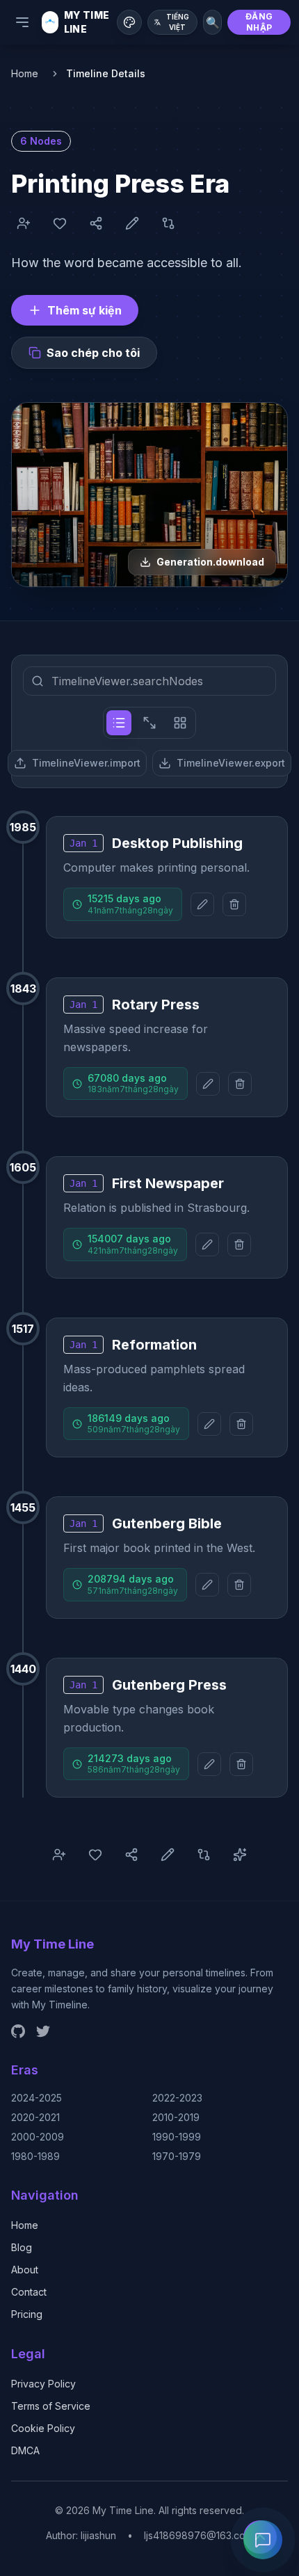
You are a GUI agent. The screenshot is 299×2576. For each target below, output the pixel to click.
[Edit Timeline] (132, 223)
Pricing (27, 2314)
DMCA (25, 2450)
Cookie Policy (43, 2428)
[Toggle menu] (22, 22)
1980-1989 (35, 2156)
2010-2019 (176, 2117)
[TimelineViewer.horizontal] (149, 723)
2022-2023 (177, 2098)
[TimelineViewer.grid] (180, 723)
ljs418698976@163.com (199, 2535)
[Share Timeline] (96, 223)
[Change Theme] (129, 22)
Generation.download (210, 562)
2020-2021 (35, 2117)
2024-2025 (37, 2098)
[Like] (60, 223)
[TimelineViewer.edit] (202, 904)
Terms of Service (51, 2406)
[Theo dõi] (24, 223)
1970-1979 (177, 2156)
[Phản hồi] (263, 2540)
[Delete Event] (234, 904)
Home (25, 73)
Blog (22, 2247)
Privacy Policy (43, 2384)
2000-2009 (38, 2137)
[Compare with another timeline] (168, 223)
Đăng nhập (259, 22)
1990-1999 (177, 2137)
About (25, 2270)
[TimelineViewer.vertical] (119, 723)
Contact (29, 2292)
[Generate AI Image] (240, 1855)
